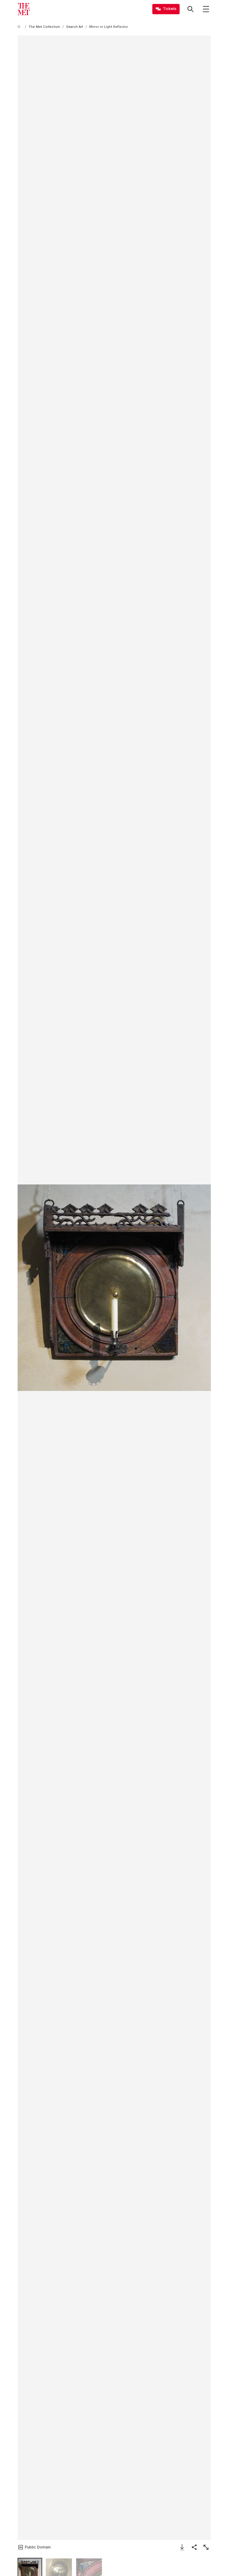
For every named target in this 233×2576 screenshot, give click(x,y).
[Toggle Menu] (206, 9)
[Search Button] (191, 9)
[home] (20, 27)
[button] (114, 1288)
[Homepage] (24, 9)
